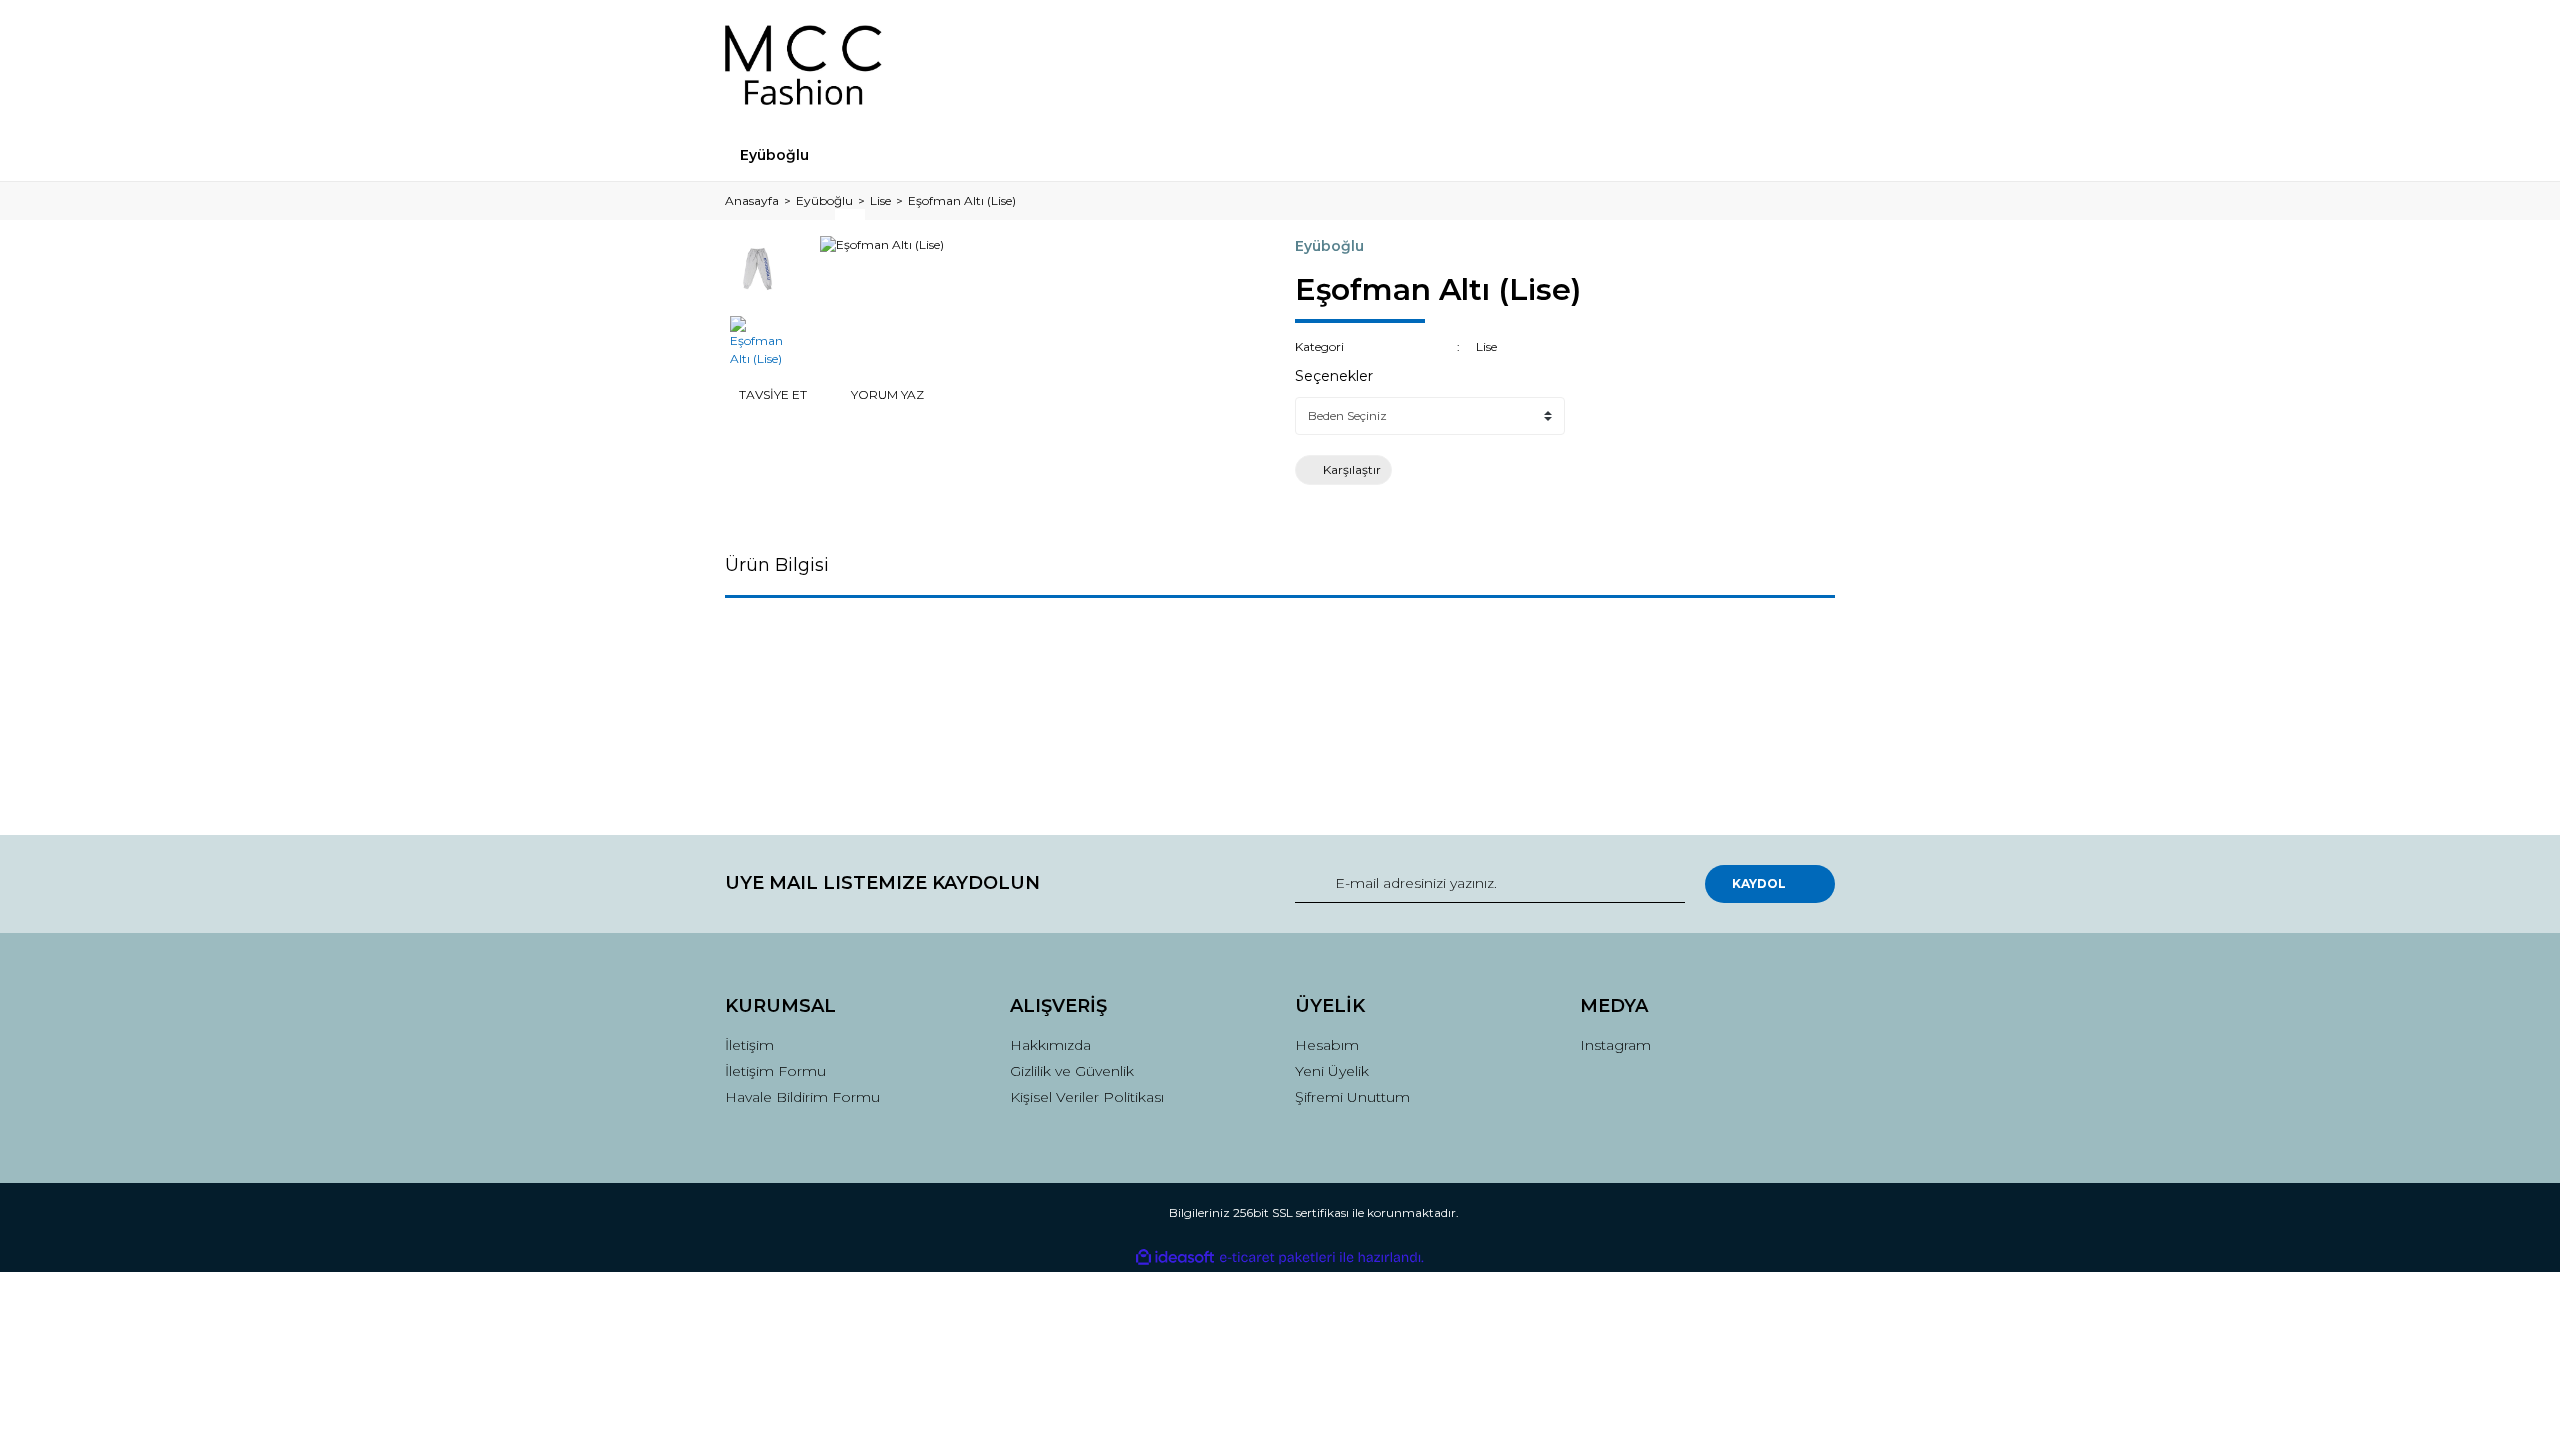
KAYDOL (1759, 883)
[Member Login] (1708, 64)
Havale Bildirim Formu (802, 1097)
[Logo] (803, 65)
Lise (1486, 346)
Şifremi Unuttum (1352, 1097)
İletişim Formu (775, 1071)
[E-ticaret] (1277, 1258)
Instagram (1615, 1045)
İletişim (749, 1045)
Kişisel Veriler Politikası (1087, 1097)
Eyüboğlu (1329, 246)
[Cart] (1811, 64)
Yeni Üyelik (1332, 1071)
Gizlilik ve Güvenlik (1072, 1071)
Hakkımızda (1050, 1045)
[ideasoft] (1175, 1257)
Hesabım (1327, 1045)
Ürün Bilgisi (777, 565)
